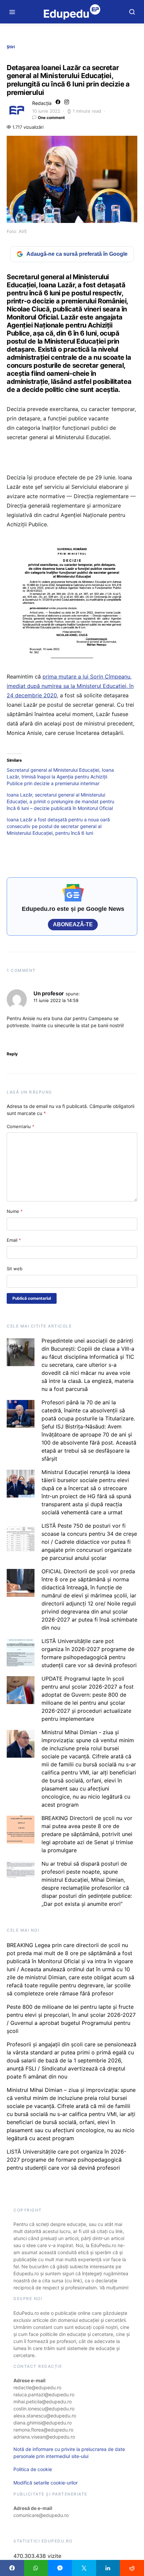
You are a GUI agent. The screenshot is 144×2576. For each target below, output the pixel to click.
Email (14, 1240)
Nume (15, 1211)
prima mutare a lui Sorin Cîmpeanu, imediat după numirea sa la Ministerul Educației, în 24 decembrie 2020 (70, 686)
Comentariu (21, 1126)
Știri (11, 47)
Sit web (15, 1269)
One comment (51, 118)
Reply (12, 1054)
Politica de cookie (33, 2469)
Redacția (42, 103)
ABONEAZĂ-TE (73, 924)
